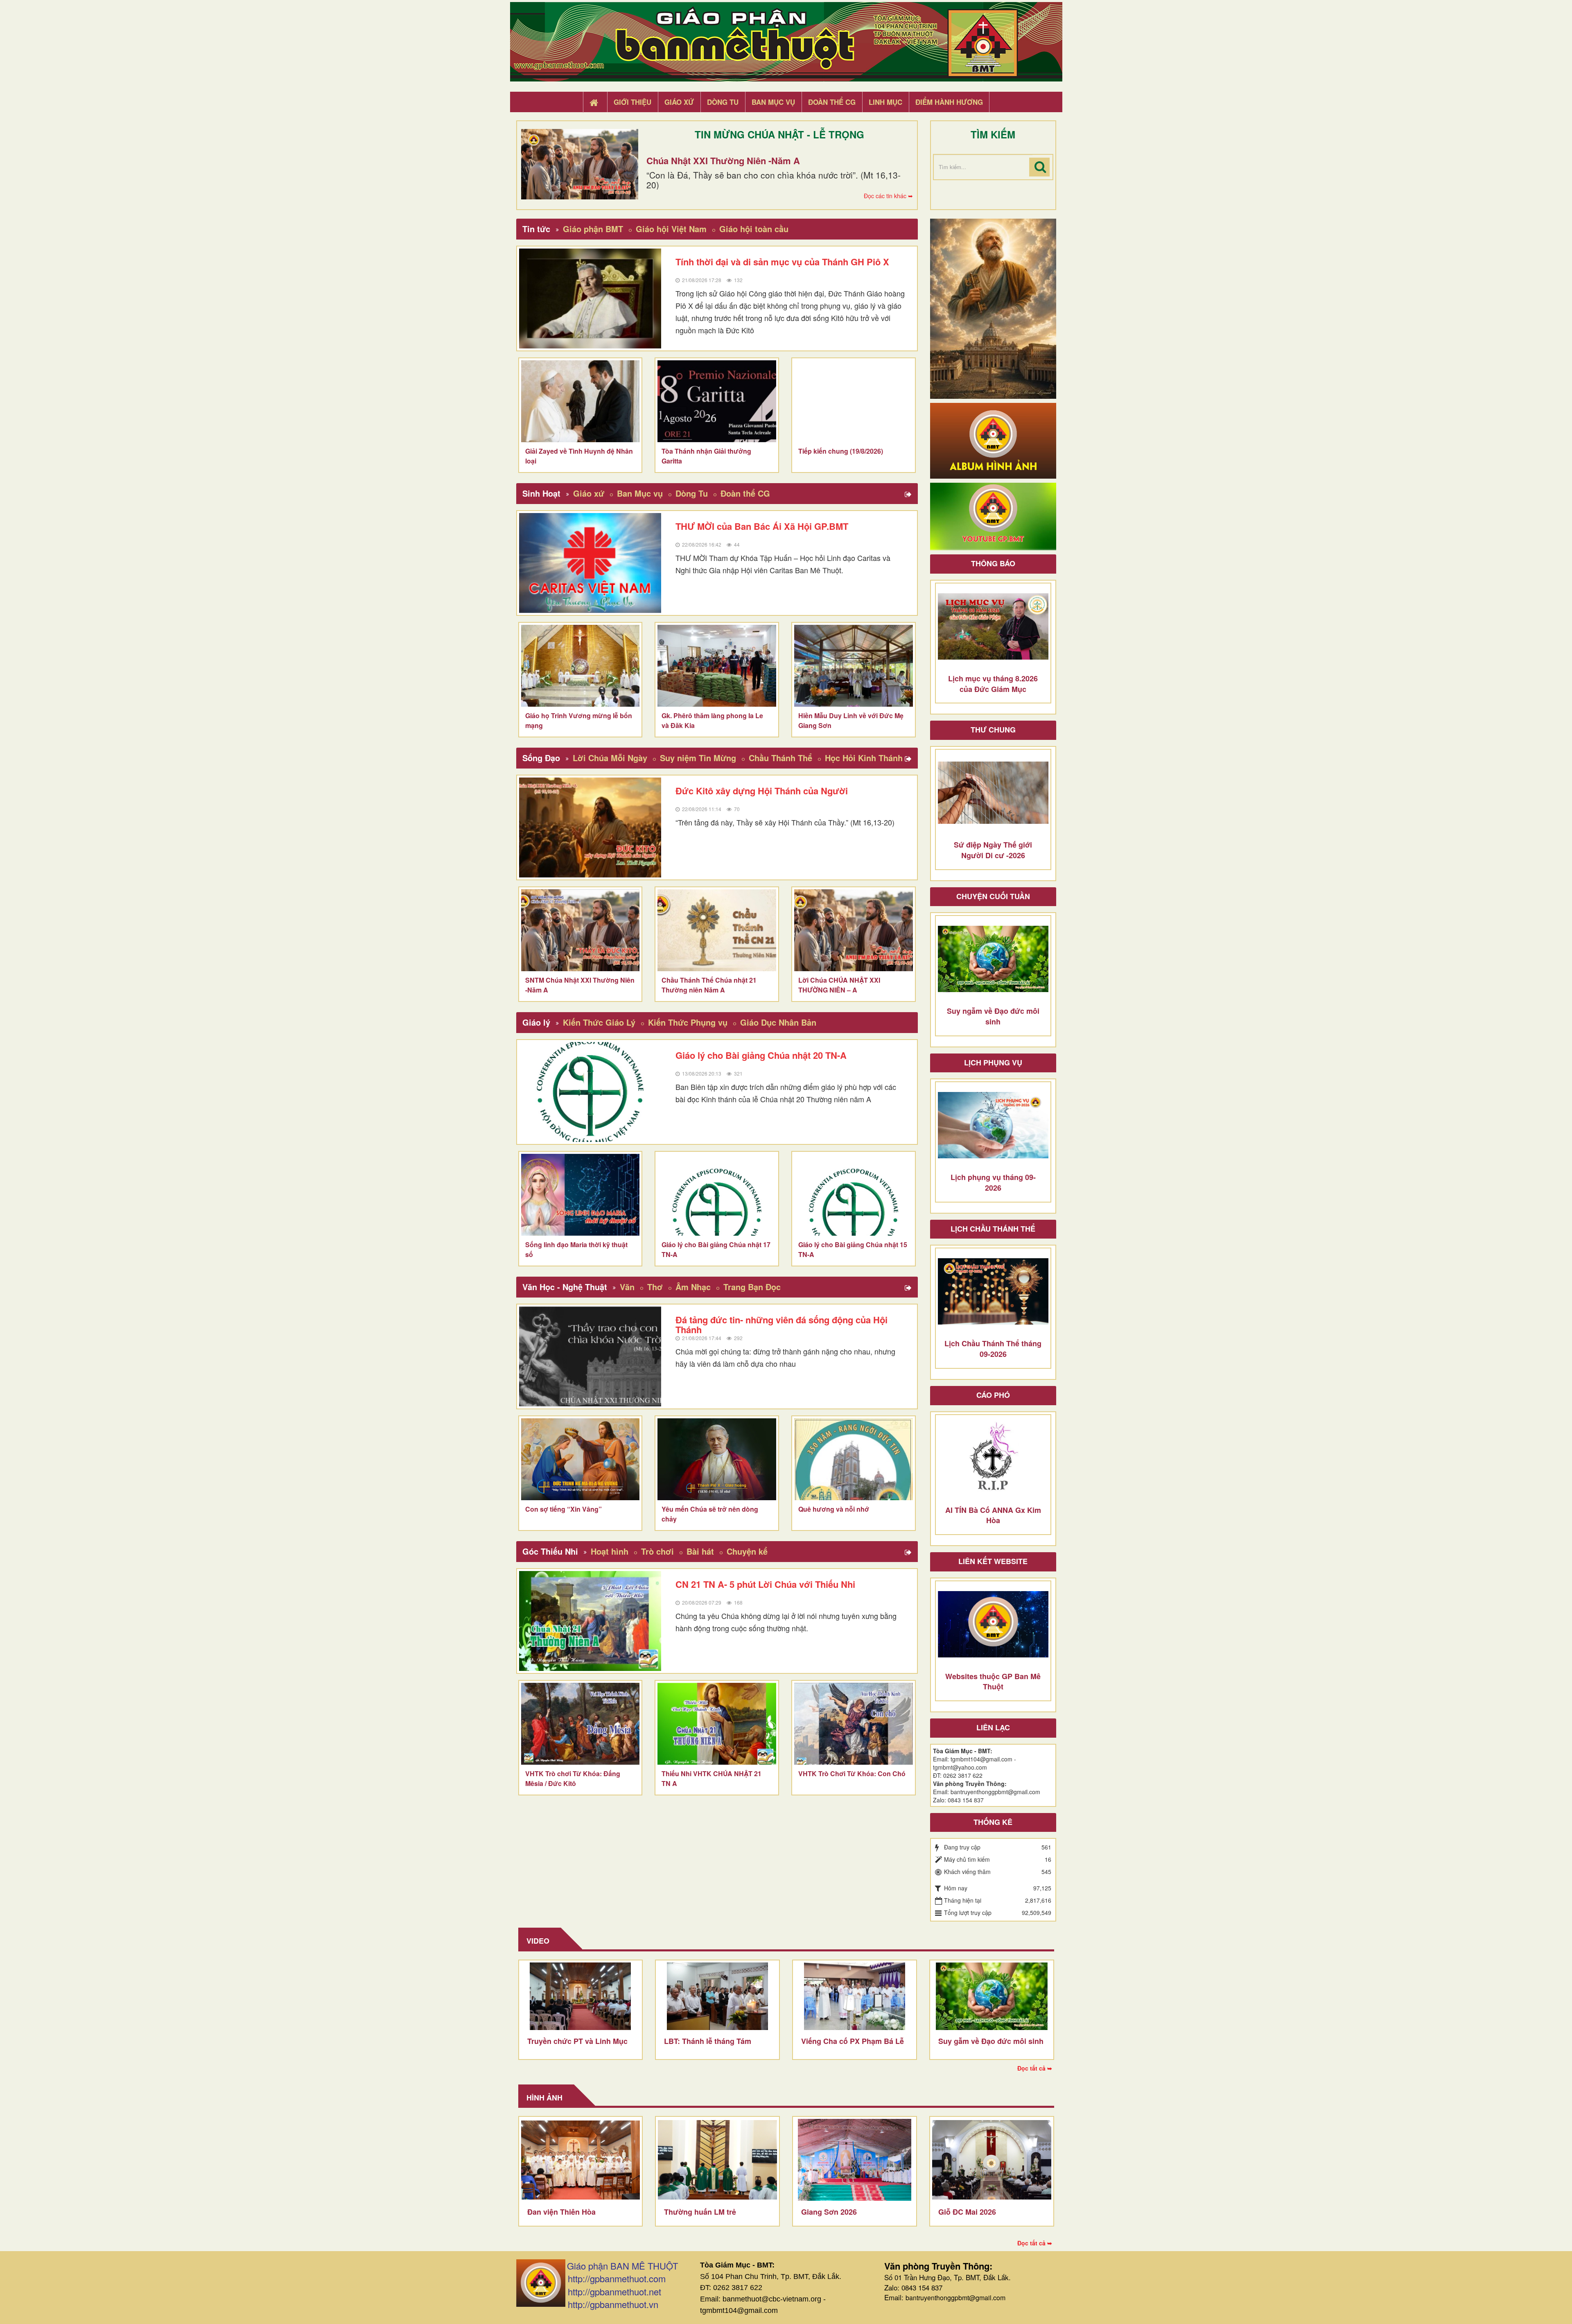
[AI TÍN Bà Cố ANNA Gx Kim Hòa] (993, 1458)
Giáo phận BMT (593, 229)
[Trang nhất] (595, 102)
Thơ (655, 1287)
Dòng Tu (692, 493)
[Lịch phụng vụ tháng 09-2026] (993, 1125)
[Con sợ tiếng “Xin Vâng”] (580, 1459)
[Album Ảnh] (993, 440)
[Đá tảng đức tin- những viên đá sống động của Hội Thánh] (590, 1356)
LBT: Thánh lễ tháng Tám (708, 2041)
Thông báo (993, 563)
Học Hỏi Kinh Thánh (864, 758)
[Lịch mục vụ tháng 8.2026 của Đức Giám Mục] (993, 626)
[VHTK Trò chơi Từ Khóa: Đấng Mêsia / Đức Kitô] (580, 1724)
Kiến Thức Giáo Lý (599, 1022)
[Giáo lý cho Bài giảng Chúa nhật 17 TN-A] (717, 1195)
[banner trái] (993, 308)
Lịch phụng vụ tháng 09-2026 (993, 1182)
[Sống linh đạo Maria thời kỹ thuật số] (580, 1195)
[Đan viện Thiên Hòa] (581, 2160)
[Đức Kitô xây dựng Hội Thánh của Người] (590, 827)
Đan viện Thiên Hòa (561, 2212)
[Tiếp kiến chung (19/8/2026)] (854, 401)
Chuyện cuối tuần (993, 896)
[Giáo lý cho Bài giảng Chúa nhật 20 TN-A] (590, 1092)
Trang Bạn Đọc (752, 1287)
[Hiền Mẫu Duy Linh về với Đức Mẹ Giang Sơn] (854, 666)
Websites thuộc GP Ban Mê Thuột (993, 1682)
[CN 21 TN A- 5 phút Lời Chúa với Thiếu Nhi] (590, 1621)
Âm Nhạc (693, 1287)
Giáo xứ (589, 493)
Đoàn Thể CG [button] (832, 102)
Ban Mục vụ (640, 493)
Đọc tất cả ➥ (1035, 2068)
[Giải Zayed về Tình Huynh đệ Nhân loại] (580, 401)
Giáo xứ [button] (679, 102)
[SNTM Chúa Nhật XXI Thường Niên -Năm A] (580, 930)
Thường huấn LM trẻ (700, 2212)
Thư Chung (993, 730)
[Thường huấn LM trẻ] (717, 2160)
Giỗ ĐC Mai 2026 (967, 2212)
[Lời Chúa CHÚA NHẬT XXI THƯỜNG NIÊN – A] (854, 930)
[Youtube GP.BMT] (993, 515)
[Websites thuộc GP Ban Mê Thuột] (993, 1624)
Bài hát (700, 1551)
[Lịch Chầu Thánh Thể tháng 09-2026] (993, 1291)
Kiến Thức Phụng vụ (688, 1022)
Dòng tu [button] (723, 102)
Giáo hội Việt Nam (671, 229)
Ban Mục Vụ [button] (773, 102)
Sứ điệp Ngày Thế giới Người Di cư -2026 (993, 850)
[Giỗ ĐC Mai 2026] (992, 2160)
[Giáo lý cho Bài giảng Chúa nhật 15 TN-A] (854, 1195)
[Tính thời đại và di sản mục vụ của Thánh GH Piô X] (590, 298)
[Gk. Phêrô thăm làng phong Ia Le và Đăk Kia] (717, 666)
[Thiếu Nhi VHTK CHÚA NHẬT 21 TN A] (717, 1724)
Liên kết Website (993, 1561)
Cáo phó (993, 1395)
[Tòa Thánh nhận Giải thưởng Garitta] (717, 401)
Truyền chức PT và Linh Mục (577, 2041)
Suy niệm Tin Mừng (698, 758)
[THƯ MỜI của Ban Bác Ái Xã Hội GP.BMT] (590, 563)
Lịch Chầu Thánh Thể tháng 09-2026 (993, 1349)
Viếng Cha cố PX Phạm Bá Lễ (853, 2041)
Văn (627, 1287)
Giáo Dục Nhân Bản (778, 1022)
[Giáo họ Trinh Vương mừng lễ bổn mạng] (580, 666)
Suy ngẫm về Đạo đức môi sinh (993, 1016)
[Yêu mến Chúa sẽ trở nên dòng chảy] (717, 1459)
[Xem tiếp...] (909, 495)
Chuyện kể (747, 1551)
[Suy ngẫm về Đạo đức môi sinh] (993, 959)
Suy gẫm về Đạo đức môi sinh (991, 2041)
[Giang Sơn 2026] (855, 2160)
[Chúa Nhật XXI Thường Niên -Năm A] (580, 164)
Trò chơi (657, 1551)
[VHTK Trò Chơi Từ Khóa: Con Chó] (854, 1724)
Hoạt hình (610, 1551)
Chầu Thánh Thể (780, 758)
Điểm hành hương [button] (949, 102)
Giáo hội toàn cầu (754, 229)
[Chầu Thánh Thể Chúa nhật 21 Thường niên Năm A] (717, 930)
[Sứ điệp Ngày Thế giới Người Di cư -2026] (993, 793)
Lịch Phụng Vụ (993, 1063)
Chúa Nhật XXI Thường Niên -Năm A (723, 161)
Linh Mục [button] (885, 102)
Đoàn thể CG (745, 493)
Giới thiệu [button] (632, 102)
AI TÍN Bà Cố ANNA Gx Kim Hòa (993, 1515)
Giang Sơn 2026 (829, 2212)
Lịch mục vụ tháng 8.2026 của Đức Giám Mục (993, 684)
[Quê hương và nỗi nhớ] (854, 1459)
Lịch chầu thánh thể (993, 1229)
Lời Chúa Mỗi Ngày (610, 758)
